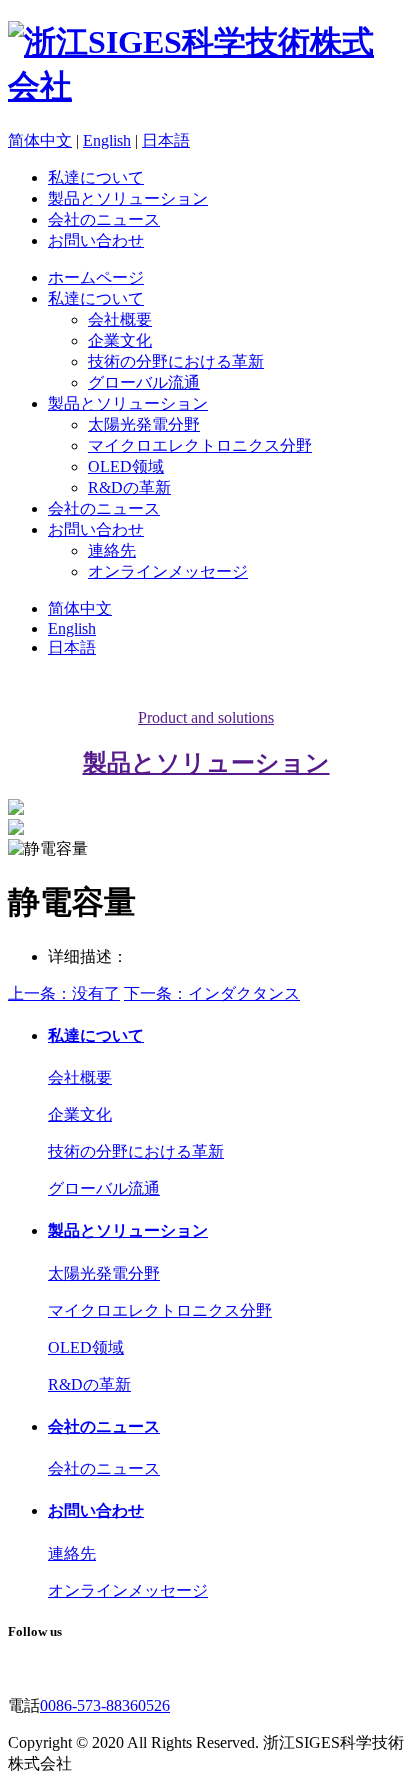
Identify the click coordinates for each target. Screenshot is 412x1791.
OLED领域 (126, 466)
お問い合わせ (96, 240)
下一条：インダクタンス (212, 993)
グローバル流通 (144, 382)
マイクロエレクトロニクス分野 (200, 445)
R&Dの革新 (129, 487)
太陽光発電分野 (144, 424)
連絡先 (112, 550)
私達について (96, 177)
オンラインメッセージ (168, 571)
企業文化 (120, 340)
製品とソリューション (128, 198)
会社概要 (120, 319)
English (107, 140)
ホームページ (96, 277)
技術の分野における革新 (176, 361)
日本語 (166, 140)
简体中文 (40, 140)
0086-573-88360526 (105, 1705)
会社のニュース (104, 219)
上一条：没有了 (64, 993)
